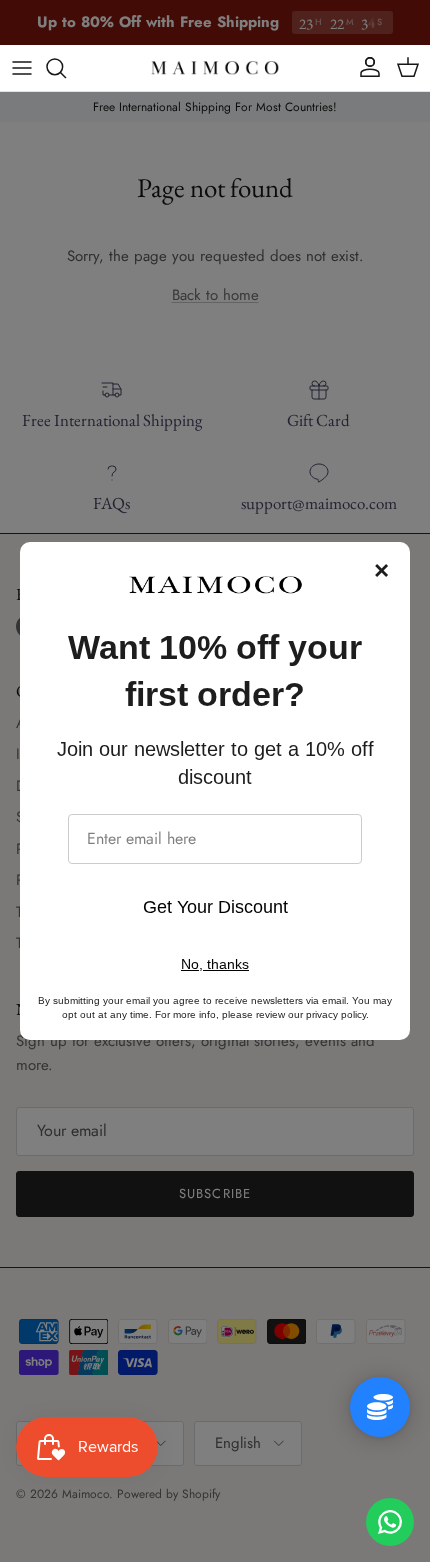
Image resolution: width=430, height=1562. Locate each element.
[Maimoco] (215, 68)
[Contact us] (390, 1522)
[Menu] (22, 68)
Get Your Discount (215, 907)
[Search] (66, 68)
